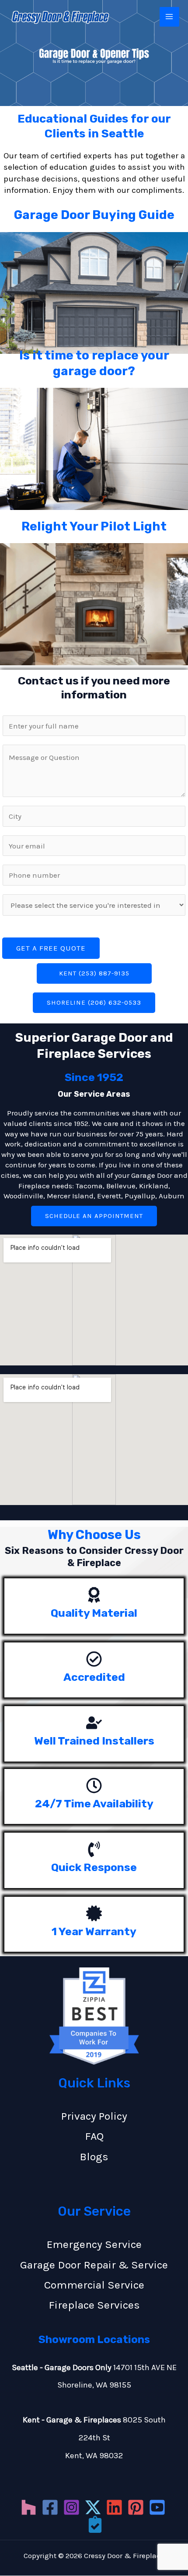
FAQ (94, 2136)
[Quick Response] (94, 1849)
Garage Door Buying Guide (94, 215)
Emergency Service (94, 2244)
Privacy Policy (94, 2116)
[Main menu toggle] (170, 17)
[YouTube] (157, 2507)
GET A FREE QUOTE (51, 948)
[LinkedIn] (114, 2507)
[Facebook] (50, 2507)
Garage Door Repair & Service (94, 2265)
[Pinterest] (136, 2507)
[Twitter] (93, 2507)
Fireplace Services (94, 2305)
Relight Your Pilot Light (94, 526)
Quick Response (94, 1867)
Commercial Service (94, 2285)
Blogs (94, 2157)
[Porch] (95, 2524)
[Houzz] (29, 2507)
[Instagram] (71, 2507)
